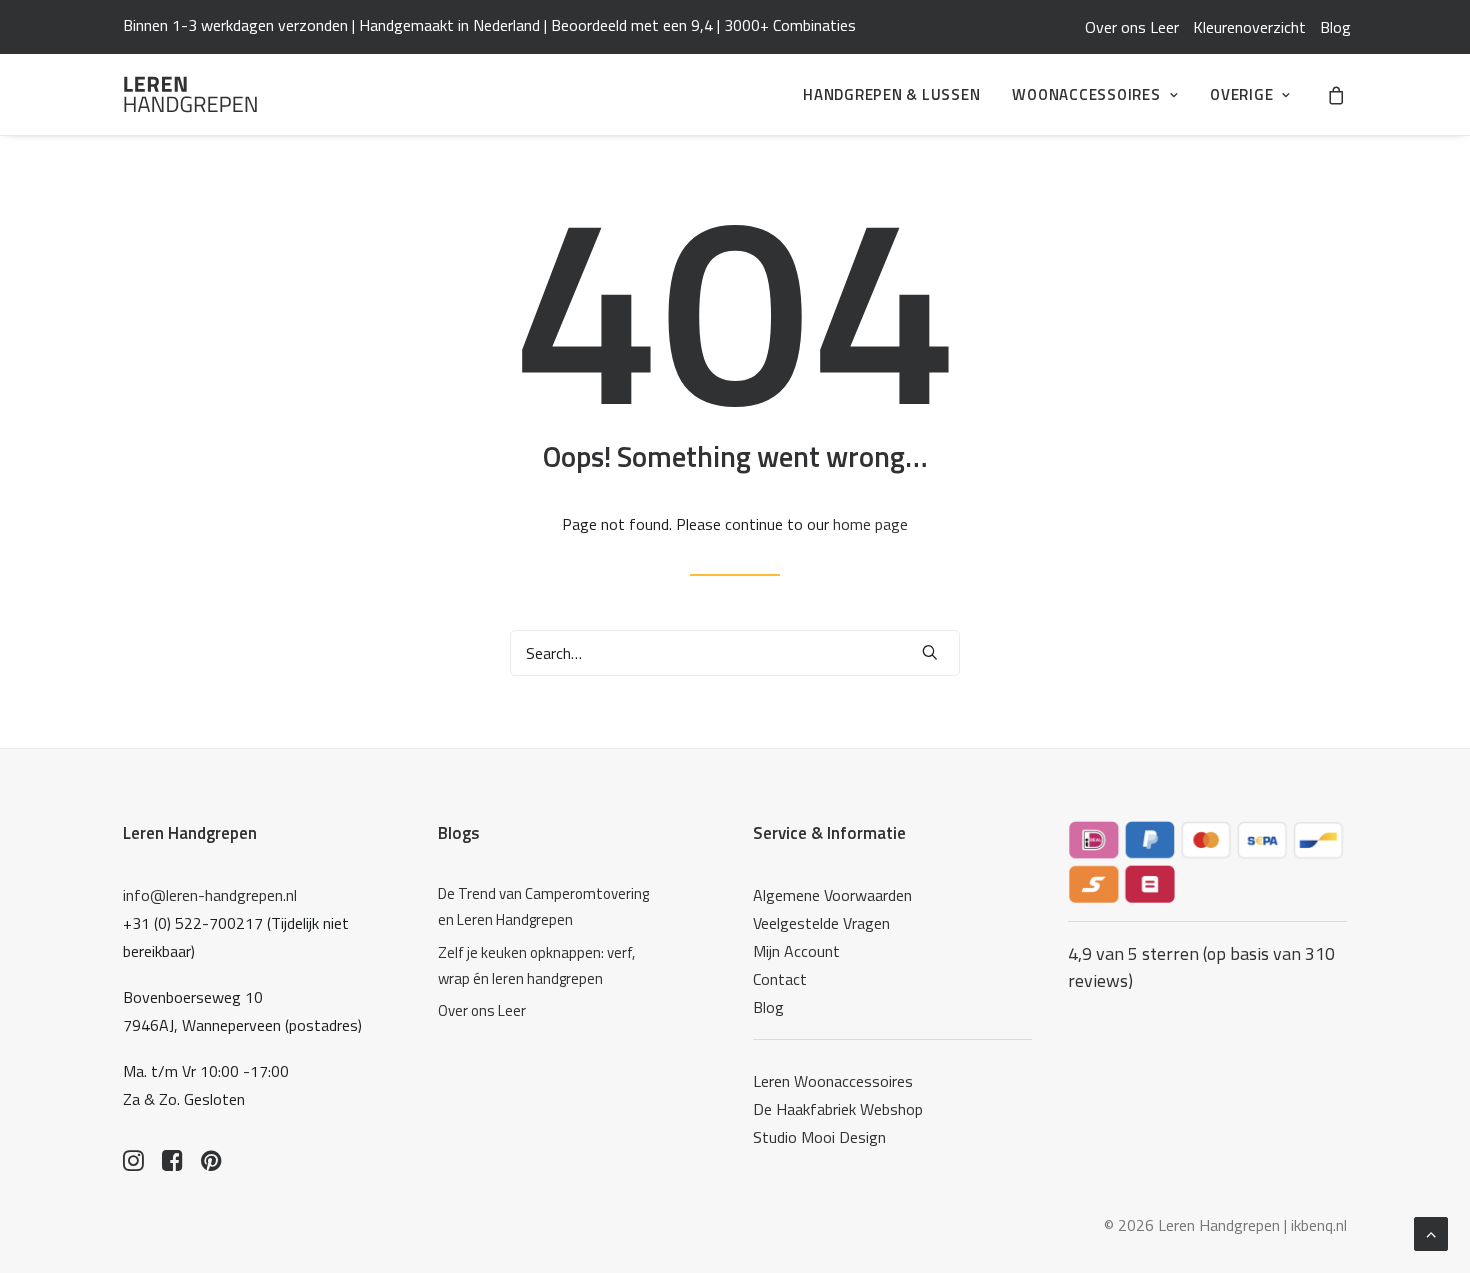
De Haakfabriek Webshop (838, 1109)
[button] (930, 652)
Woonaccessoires (1086, 94)
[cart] (1337, 94)
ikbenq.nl (1319, 1225)
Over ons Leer (1132, 27)
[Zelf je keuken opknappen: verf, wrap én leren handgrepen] (549, 966)
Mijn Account (796, 951)
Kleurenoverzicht (1249, 27)
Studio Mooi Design (819, 1137)
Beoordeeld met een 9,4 (632, 25)
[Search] (735, 653)
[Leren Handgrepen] (190, 94)
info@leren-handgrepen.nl (210, 895)
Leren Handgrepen (190, 833)
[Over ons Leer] (549, 1011)
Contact (780, 979)
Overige (1241, 94)
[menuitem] (1132, 27)
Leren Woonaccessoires (833, 1081)
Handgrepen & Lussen (891, 94)
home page (870, 524)
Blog (1335, 27)
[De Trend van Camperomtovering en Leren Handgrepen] (549, 907)
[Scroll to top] (1431, 1232)
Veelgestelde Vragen (821, 923)
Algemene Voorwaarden (832, 895)
